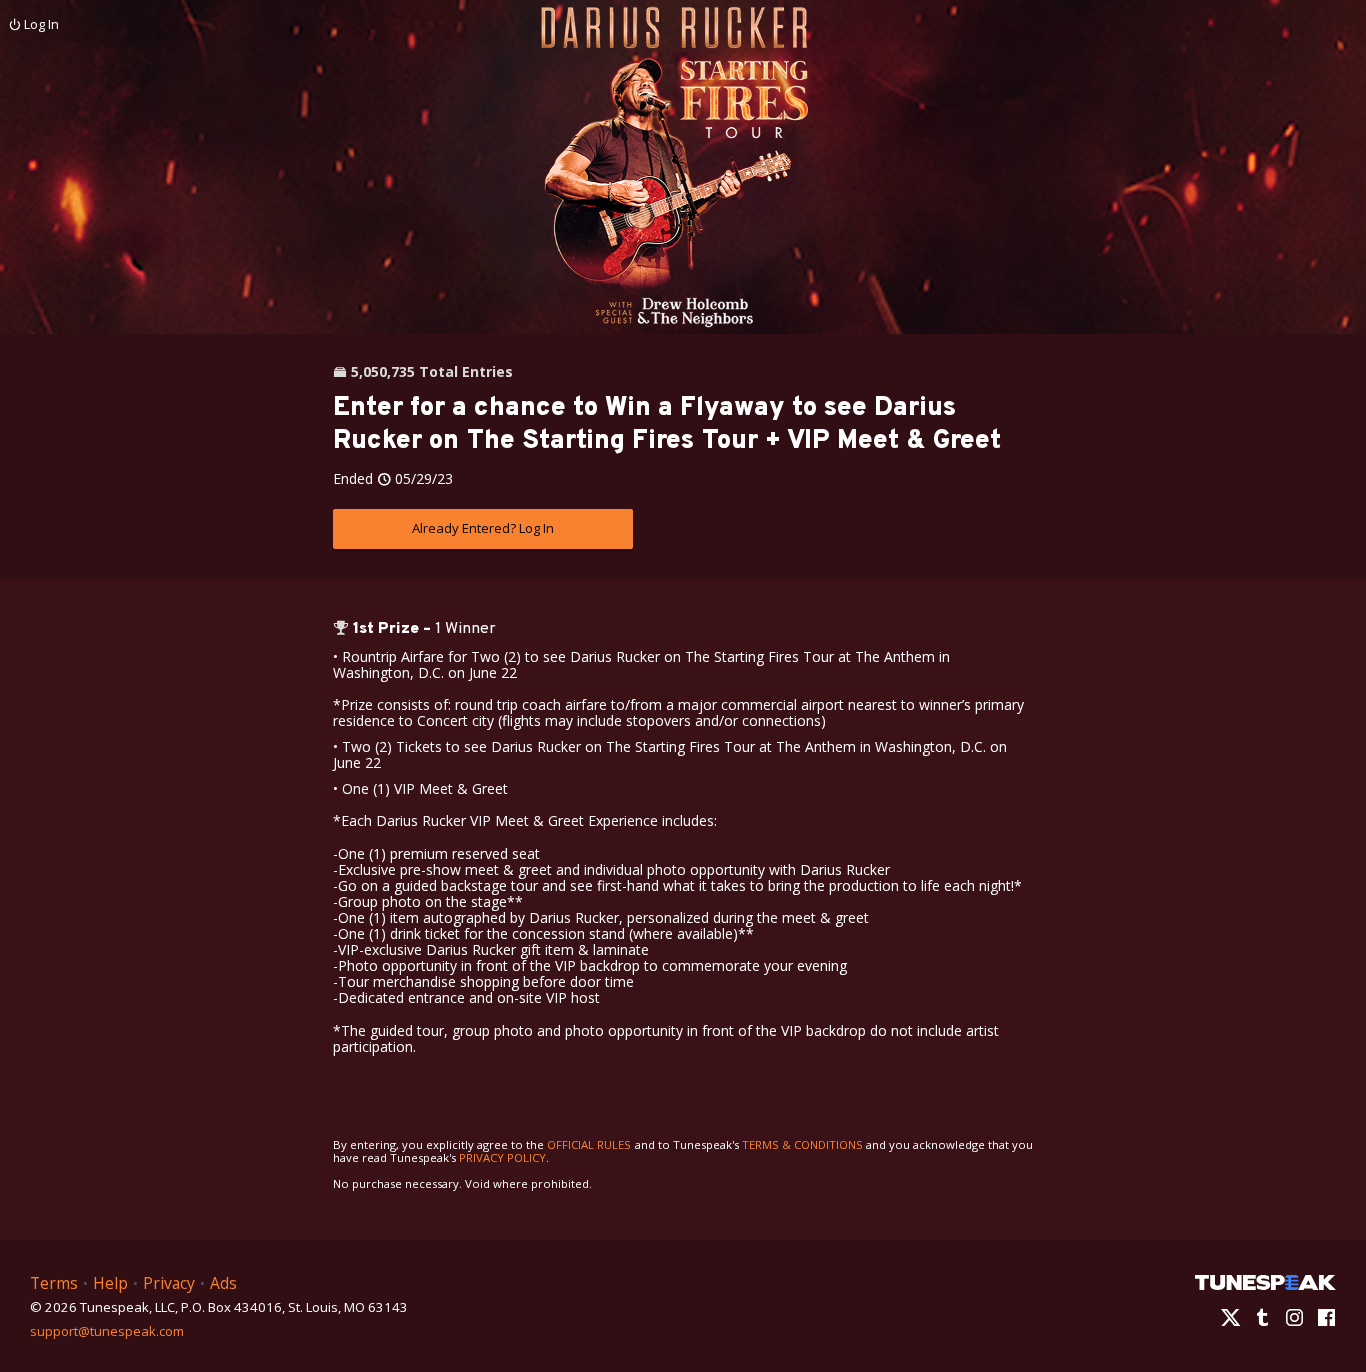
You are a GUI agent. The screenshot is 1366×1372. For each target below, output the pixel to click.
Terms (54, 1283)
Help (110, 1283)
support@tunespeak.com (107, 1330)
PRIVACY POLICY (502, 1157)
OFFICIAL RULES (589, 1144)
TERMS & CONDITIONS (802, 1144)
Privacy (169, 1283)
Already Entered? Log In (483, 528)
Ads (223, 1283)
